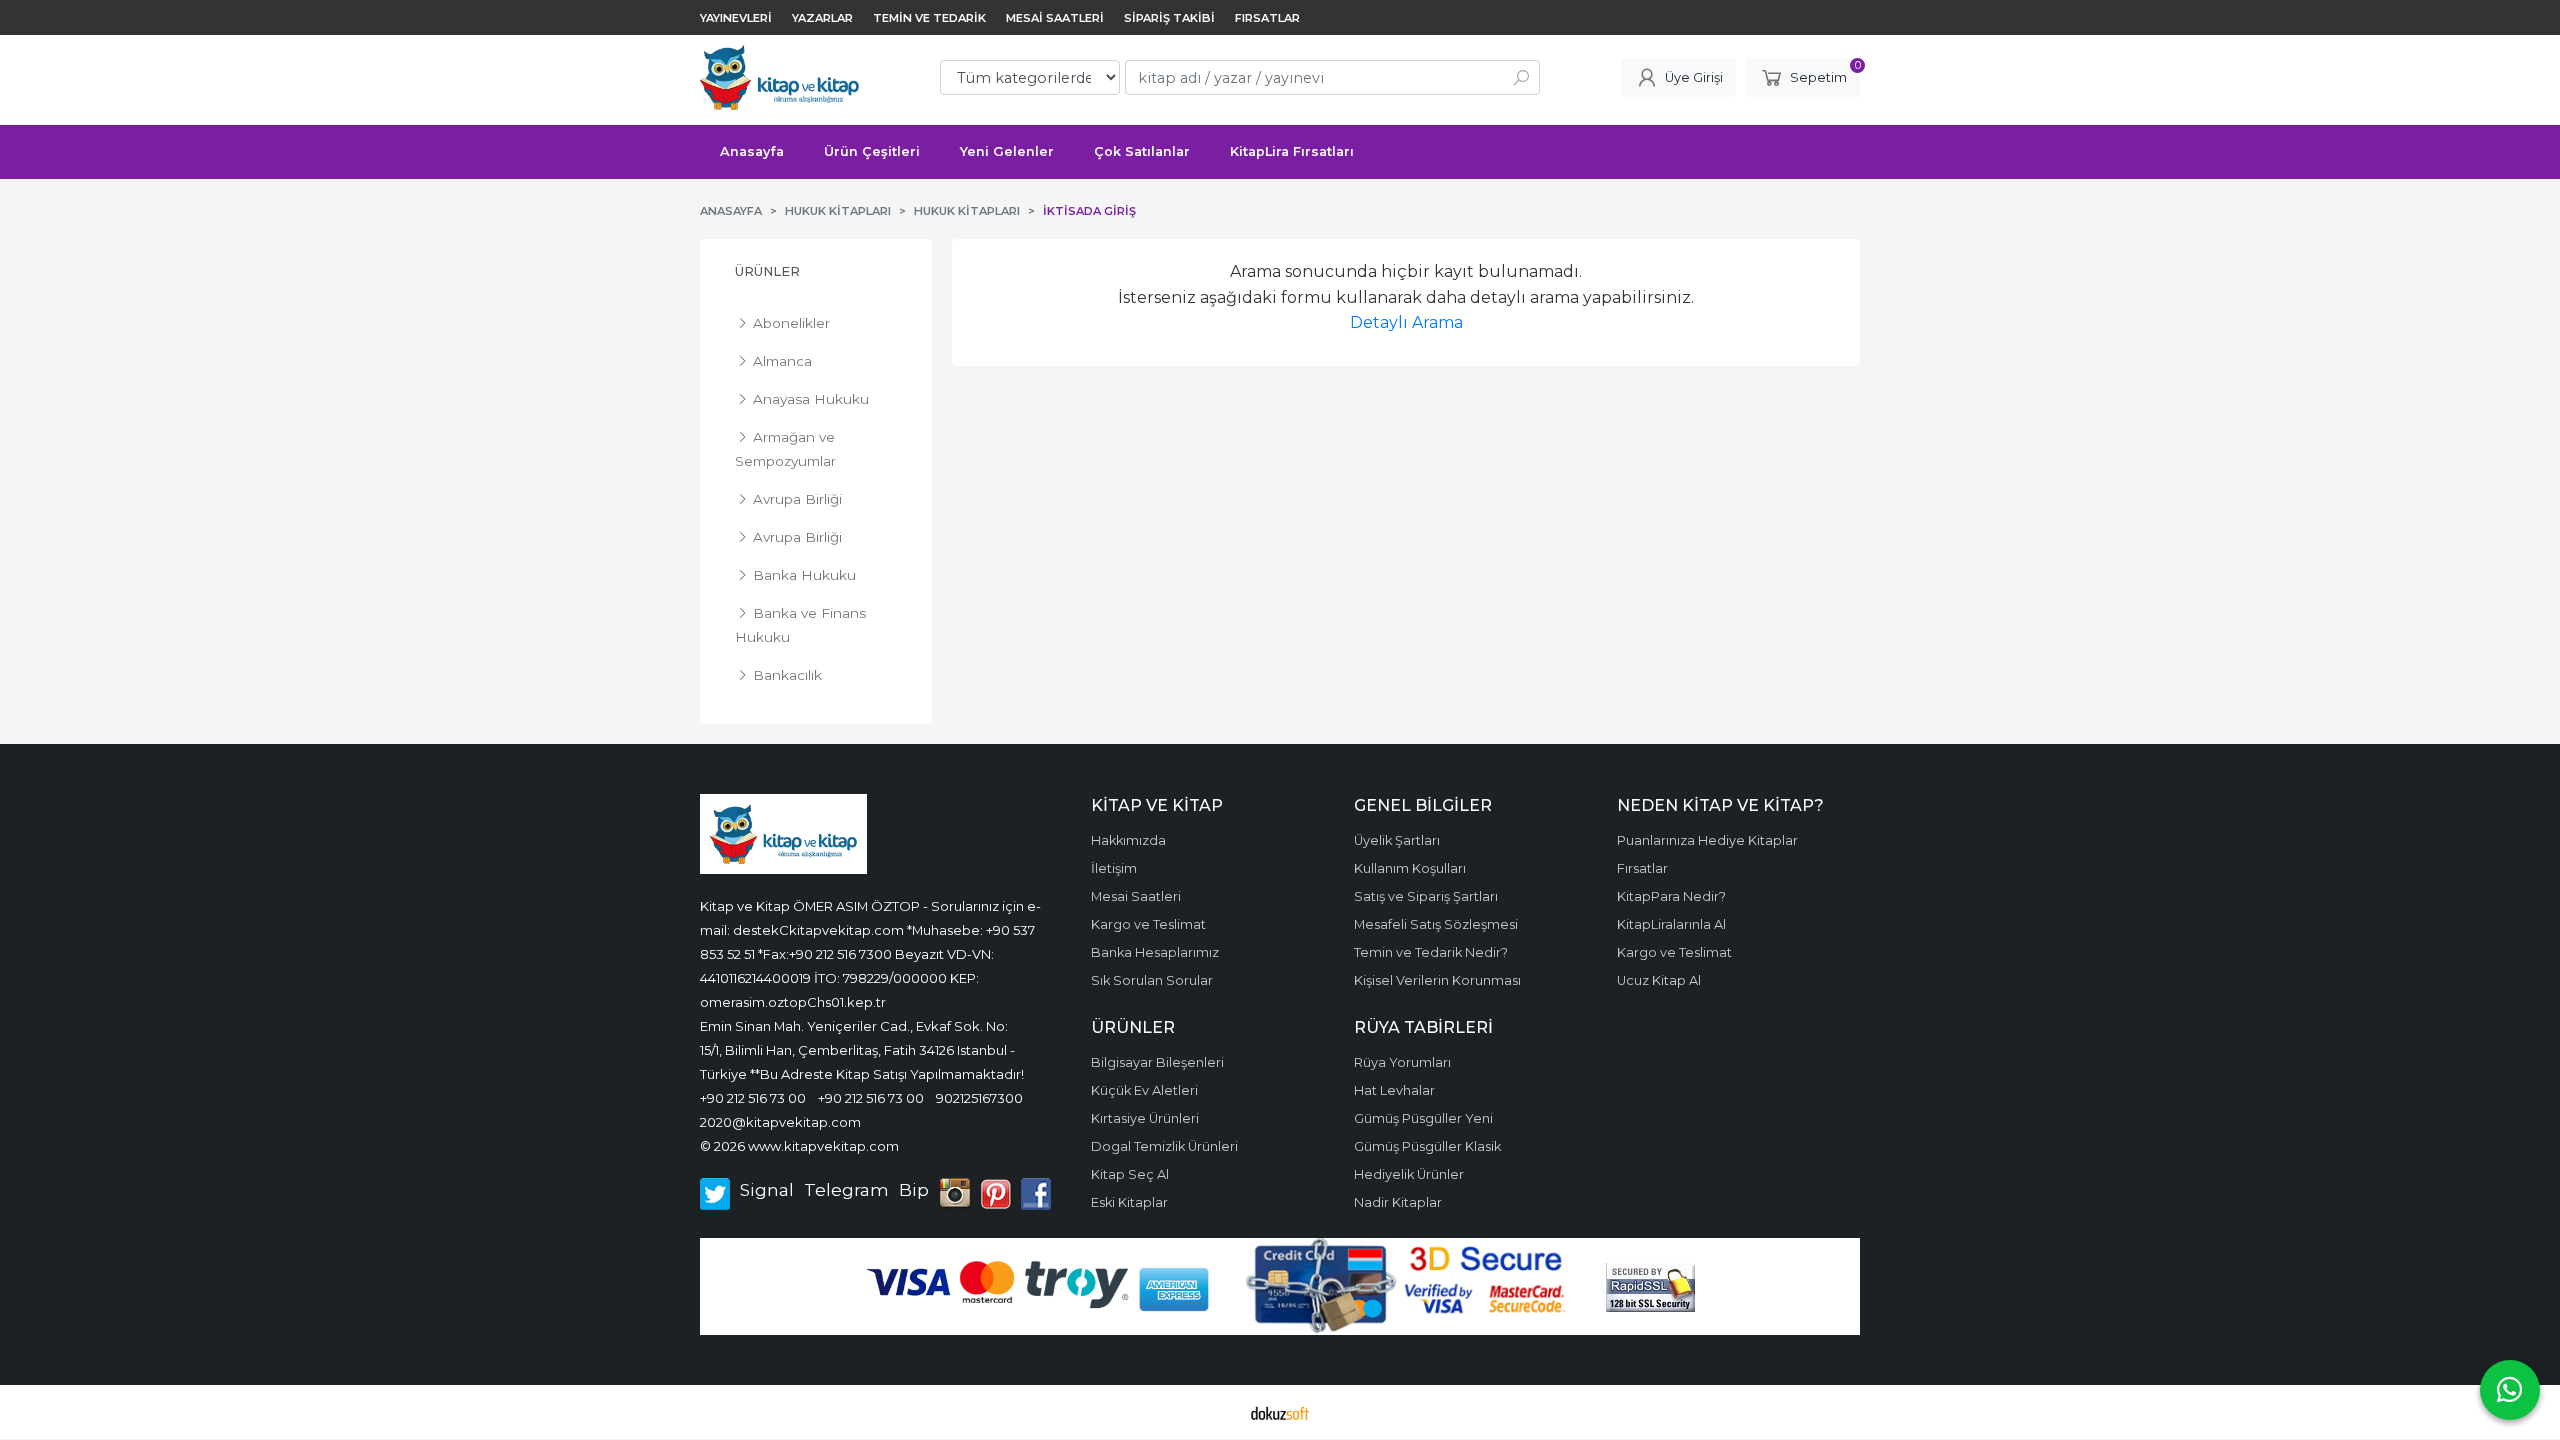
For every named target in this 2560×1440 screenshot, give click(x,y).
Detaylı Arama (1406, 322)
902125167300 (979, 1098)
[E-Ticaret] (1280, 1412)
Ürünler (767, 271)
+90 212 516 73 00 (753, 1098)
